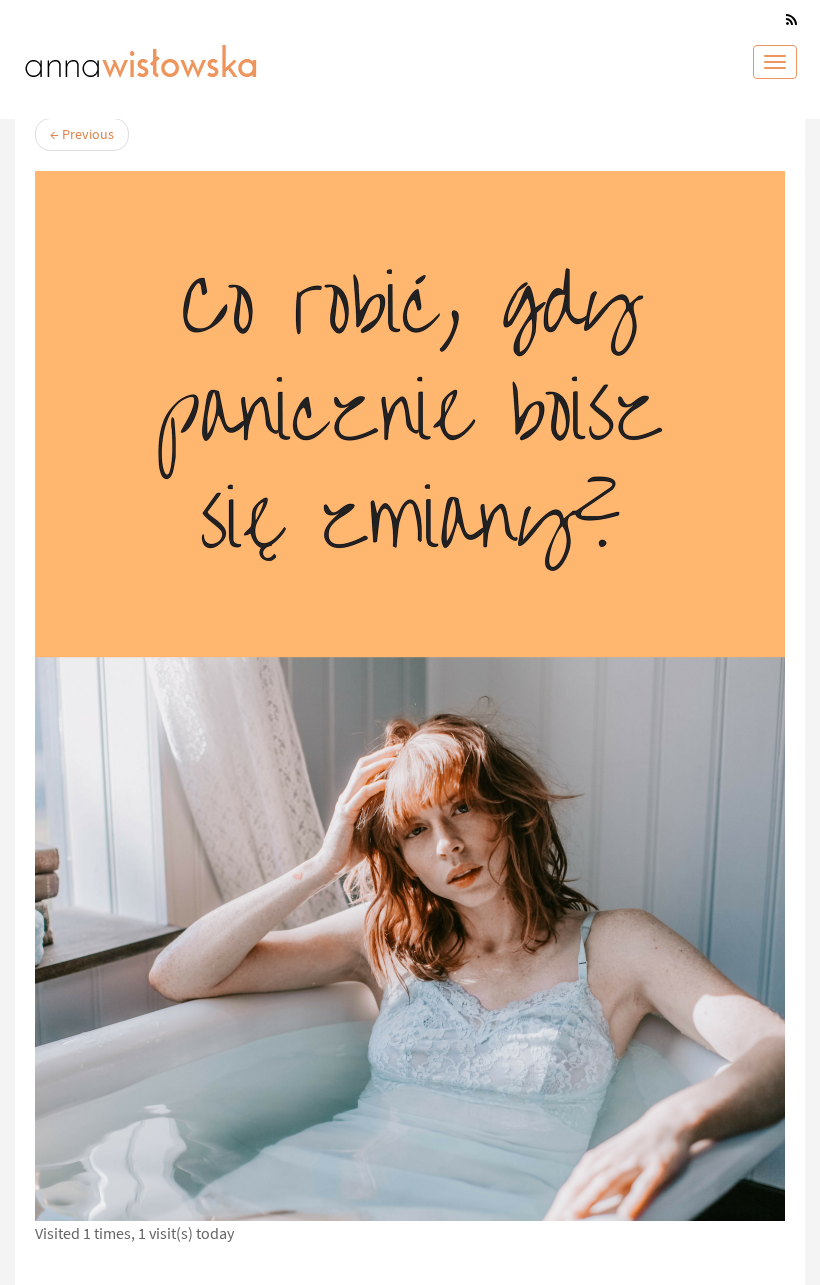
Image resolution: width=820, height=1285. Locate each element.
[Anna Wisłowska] (141, 57)
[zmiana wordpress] (410, 696)
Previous (82, 134)
